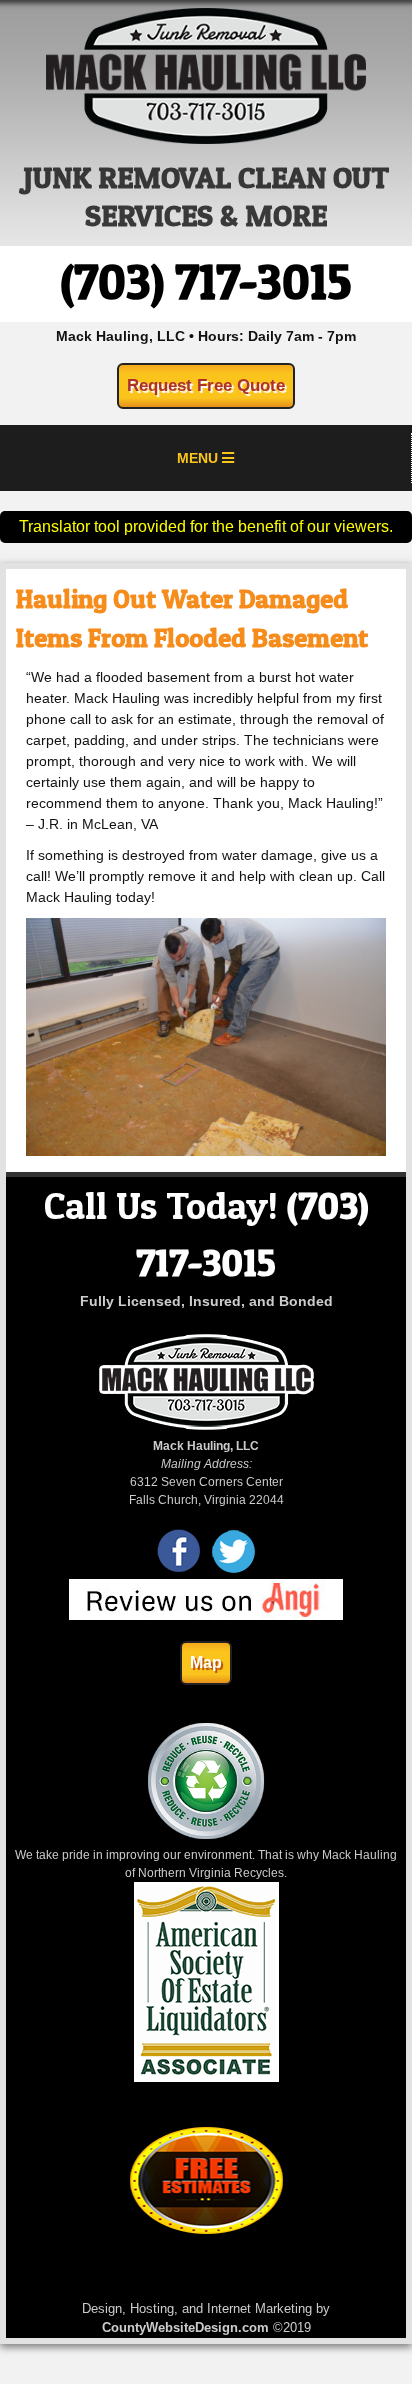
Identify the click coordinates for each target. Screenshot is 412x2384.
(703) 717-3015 (206, 281)
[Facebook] (179, 1570)
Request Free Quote (206, 385)
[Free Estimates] (206, 2230)
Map (206, 1662)
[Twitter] (233, 1570)
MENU (199, 458)
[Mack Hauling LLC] (206, 139)
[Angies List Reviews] (206, 1616)
